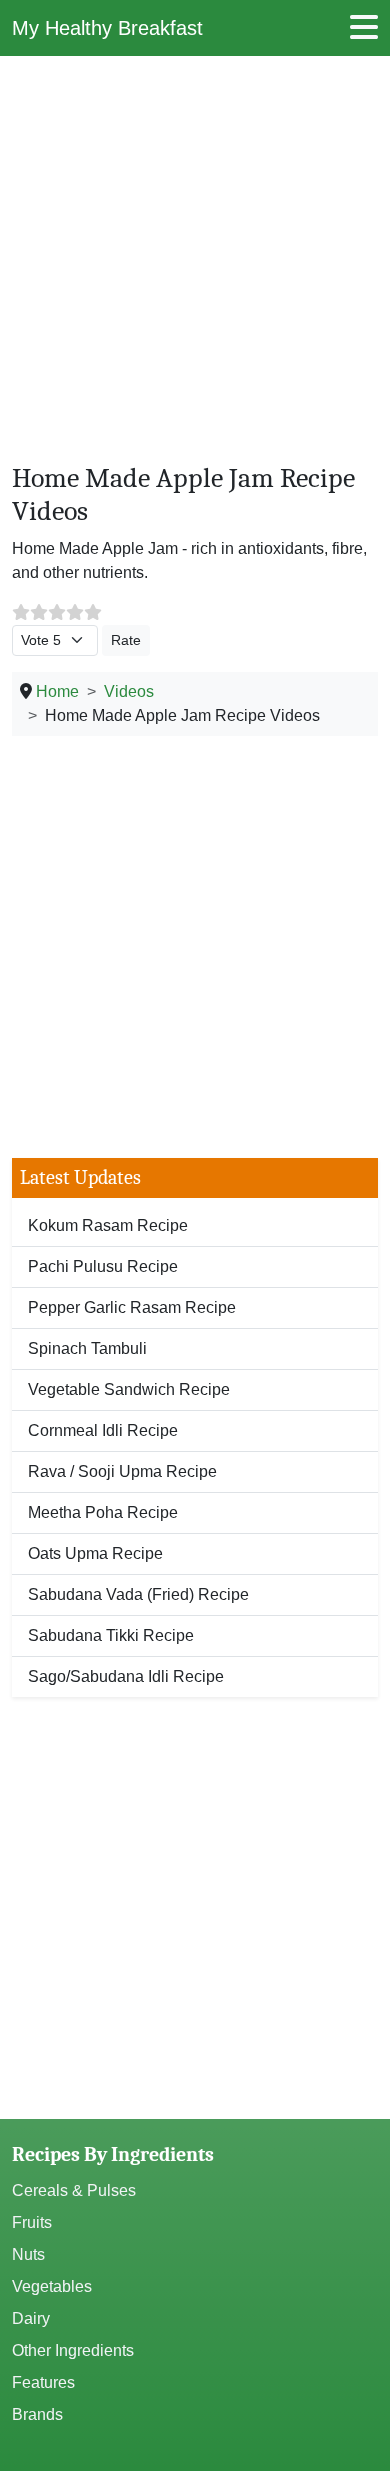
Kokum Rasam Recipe (108, 1225)
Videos (129, 691)
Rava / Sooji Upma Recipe (122, 1471)
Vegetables (52, 2286)
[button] (364, 33)
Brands (37, 2414)
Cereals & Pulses (74, 2190)
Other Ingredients (73, 2350)
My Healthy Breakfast (107, 28)
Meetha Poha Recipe (103, 1512)
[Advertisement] (195, 267)
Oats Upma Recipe (95, 1553)
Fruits (32, 2222)
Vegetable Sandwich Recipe (129, 1389)
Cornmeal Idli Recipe (103, 1430)
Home (57, 691)
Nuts (28, 2254)
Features (43, 2382)
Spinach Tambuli (87, 1348)
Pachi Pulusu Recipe (103, 1266)
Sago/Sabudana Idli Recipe (126, 1676)
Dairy (31, 2318)
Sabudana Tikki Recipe (111, 1635)
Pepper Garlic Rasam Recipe (132, 1307)
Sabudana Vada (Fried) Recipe (138, 1594)
